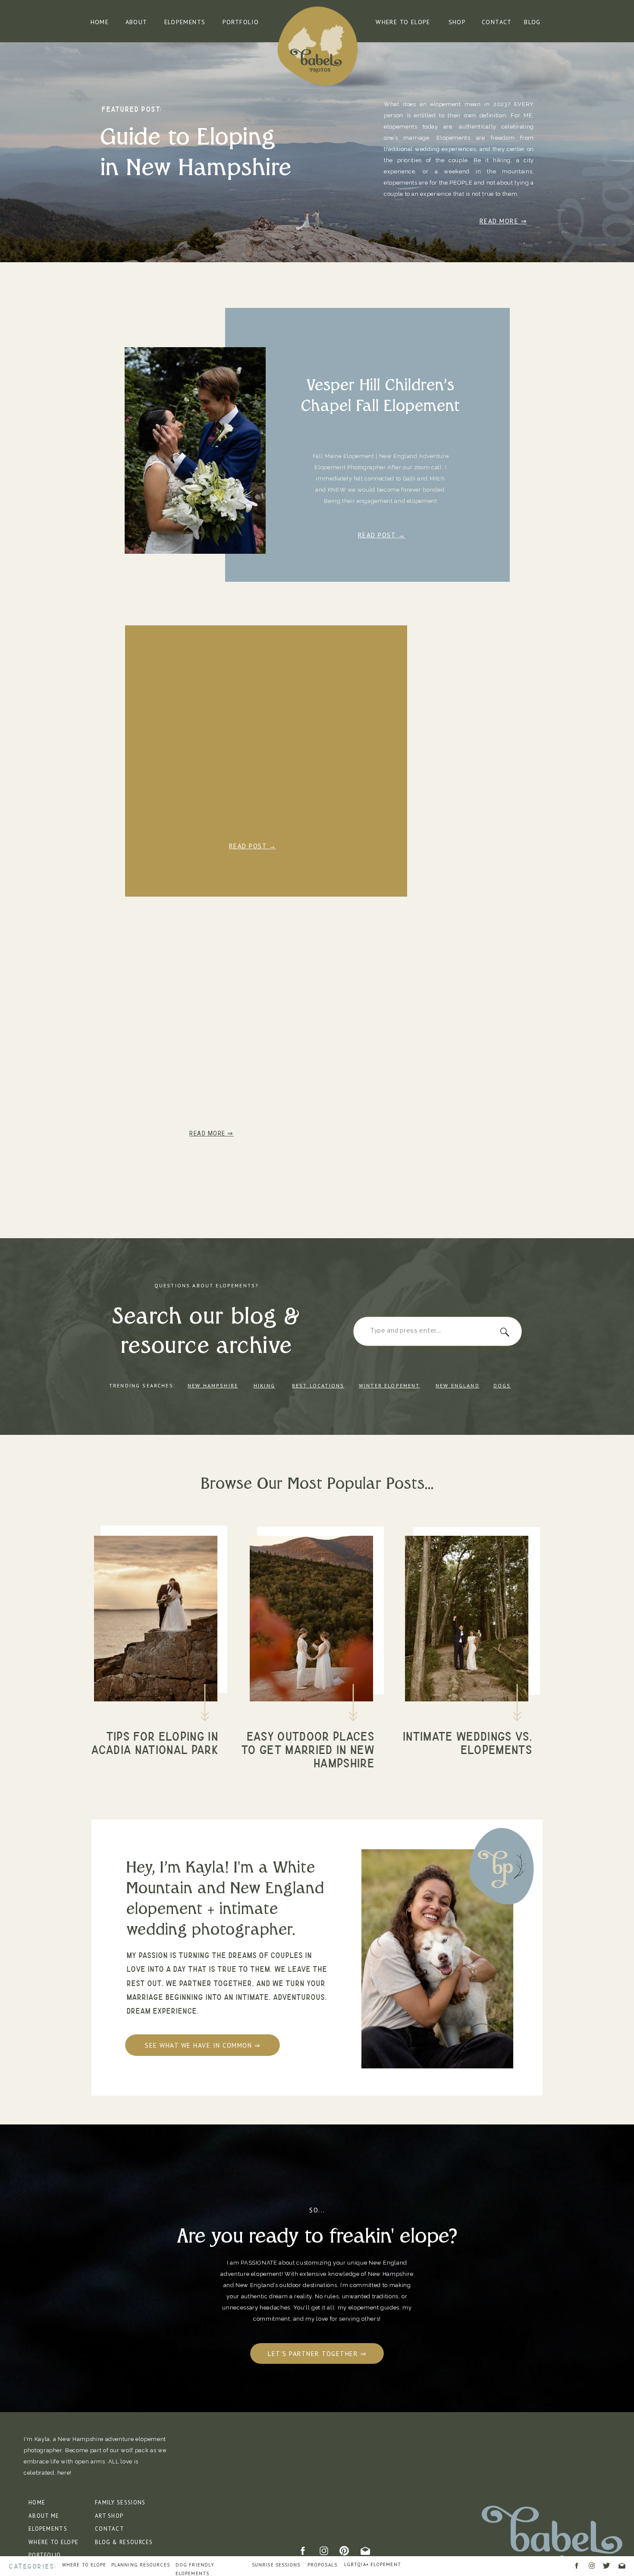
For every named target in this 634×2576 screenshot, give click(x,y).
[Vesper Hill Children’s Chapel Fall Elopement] (195, 450)
